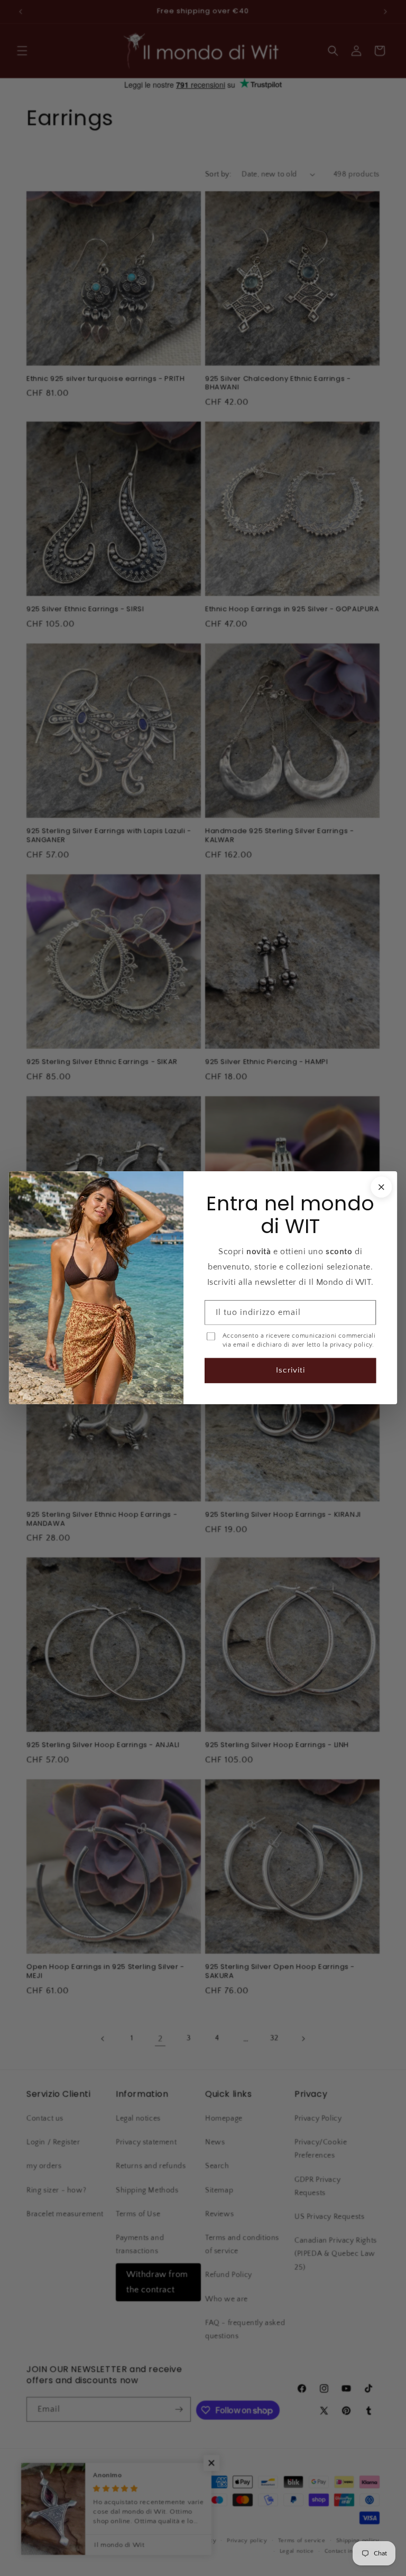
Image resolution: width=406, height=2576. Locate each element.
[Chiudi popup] (381, 1187)
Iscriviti (290, 1371)
